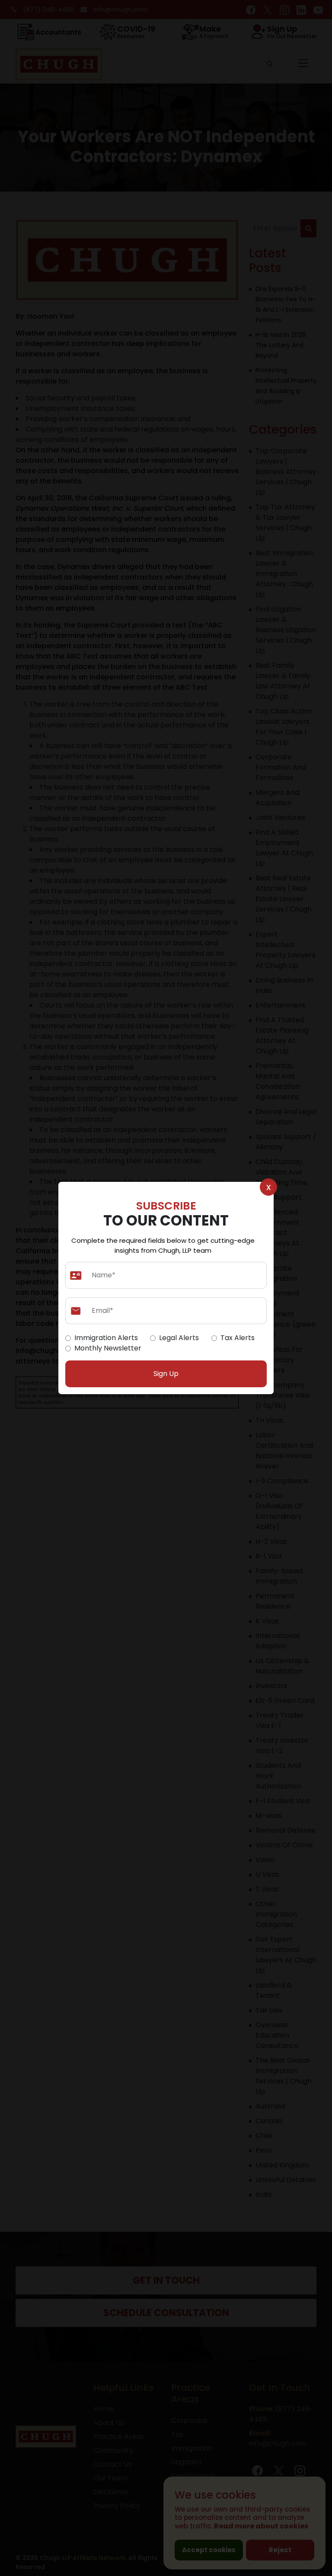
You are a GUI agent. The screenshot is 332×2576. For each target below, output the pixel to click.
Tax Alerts (238, 1338)
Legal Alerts (179, 1338)
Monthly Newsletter (108, 1348)
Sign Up (166, 1374)
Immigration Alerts (106, 1338)
